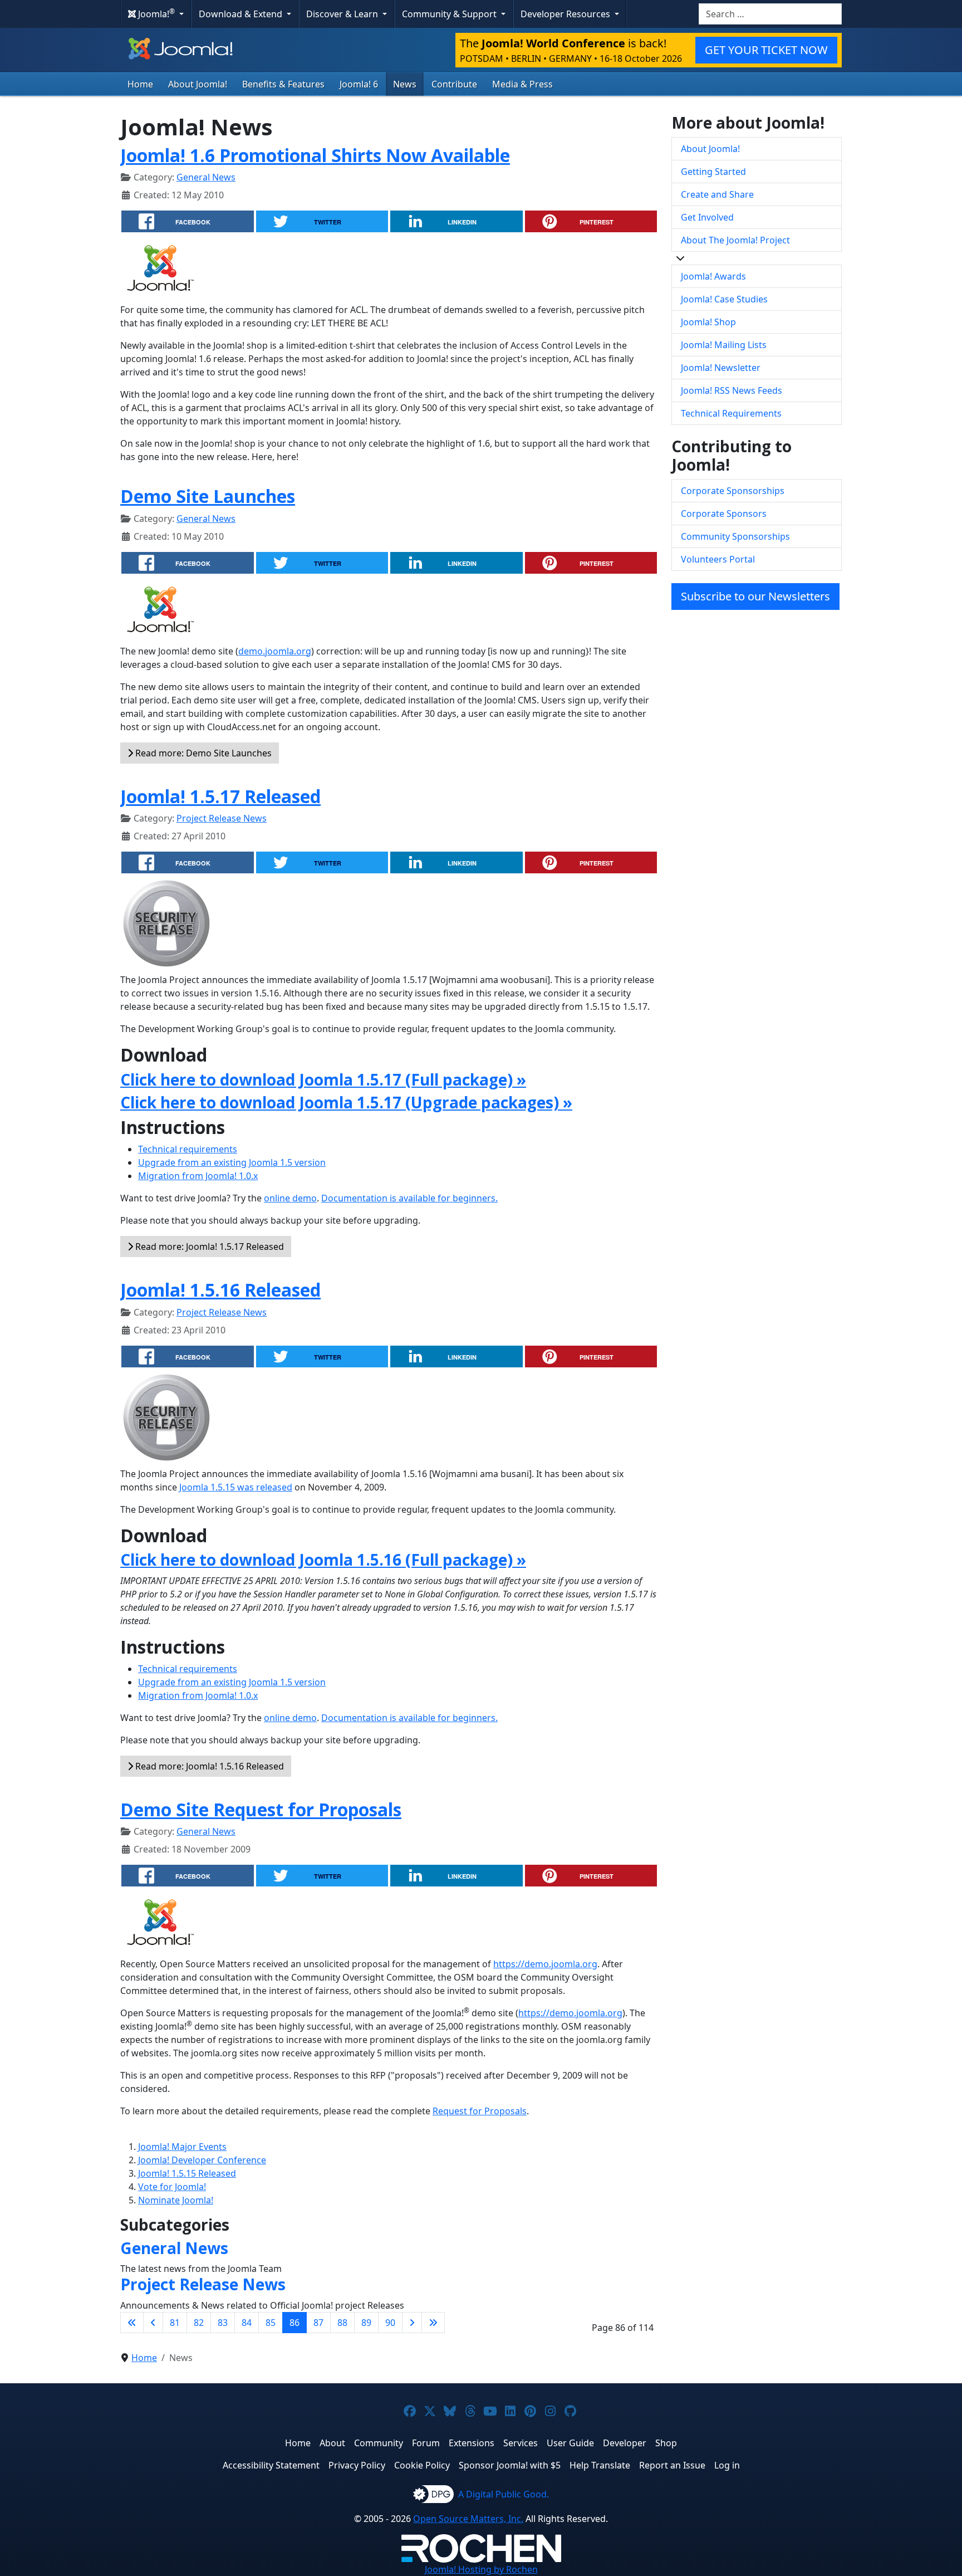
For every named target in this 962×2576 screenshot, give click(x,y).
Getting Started (713, 172)
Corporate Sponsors (724, 514)
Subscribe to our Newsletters (755, 596)
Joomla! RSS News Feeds (732, 390)
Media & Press (522, 84)
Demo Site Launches (208, 496)
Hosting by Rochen (481, 2569)
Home (140, 84)
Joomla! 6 (359, 84)
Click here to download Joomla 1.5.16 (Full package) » (323, 1560)
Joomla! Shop (708, 322)
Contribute (454, 84)
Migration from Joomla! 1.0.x (198, 1176)
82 (199, 2323)
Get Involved (707, 217)
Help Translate (600, 2465)
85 (271, 2323)
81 (175, 2323)
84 (247, 2323)
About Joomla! (198, 84)
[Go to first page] (132, 2323)
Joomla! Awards (713, 276)
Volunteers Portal (718, 559)
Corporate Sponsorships (733, 491)
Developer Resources (566, 14)
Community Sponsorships (735, 536)
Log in (727, 2465)
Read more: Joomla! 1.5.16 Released (208, 1766)
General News (206, 177)
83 (223, 2323)
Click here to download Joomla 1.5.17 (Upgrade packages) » (346, 1102)
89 (366, 2323)
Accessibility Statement (271, 2465)
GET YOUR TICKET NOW (766, 50)
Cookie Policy (422, 2465)
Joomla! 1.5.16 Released (220, 1290)
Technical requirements (188, 1149)
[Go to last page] (433, 2323)
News (405, 84)
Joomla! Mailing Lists (724, 345)
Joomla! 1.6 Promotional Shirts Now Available (315, 155)
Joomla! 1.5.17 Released (220, 796)
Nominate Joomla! (176, 2200)
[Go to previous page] (153, 2323)
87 (318, 2323)
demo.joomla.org (275, 651)
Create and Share (717, 194)
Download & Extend (242, 14)
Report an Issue (672, 2465)
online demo (290, 1198)
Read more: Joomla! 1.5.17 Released (208, 1247)
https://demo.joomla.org (545, 1964)
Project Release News (222, 818)
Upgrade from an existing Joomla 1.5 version (232, 1162)
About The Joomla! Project (735, 240)
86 (295, 2323)
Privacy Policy (357, 2465)
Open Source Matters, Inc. (468, 2519)
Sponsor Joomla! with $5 (510, 2465)
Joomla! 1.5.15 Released (187, 2173)
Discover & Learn (343, 14)
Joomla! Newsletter (721, 368)
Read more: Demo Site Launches (202, 753)
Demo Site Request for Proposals (261, 1809)
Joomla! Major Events (182, 2147)
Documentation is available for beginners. (409, 1198)
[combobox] (770, 14)
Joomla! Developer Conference (202, 2160)
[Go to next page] (412, 2323)
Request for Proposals (480, 2111)
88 (342, 2323)
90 (390, 2323)
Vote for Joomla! (172, 2187)
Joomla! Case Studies (724, 299)
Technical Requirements (731, 413)
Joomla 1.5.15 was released (236, 1487)
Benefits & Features (283, 84)
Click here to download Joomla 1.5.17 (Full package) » (323, 1079)
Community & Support (450, 14)
